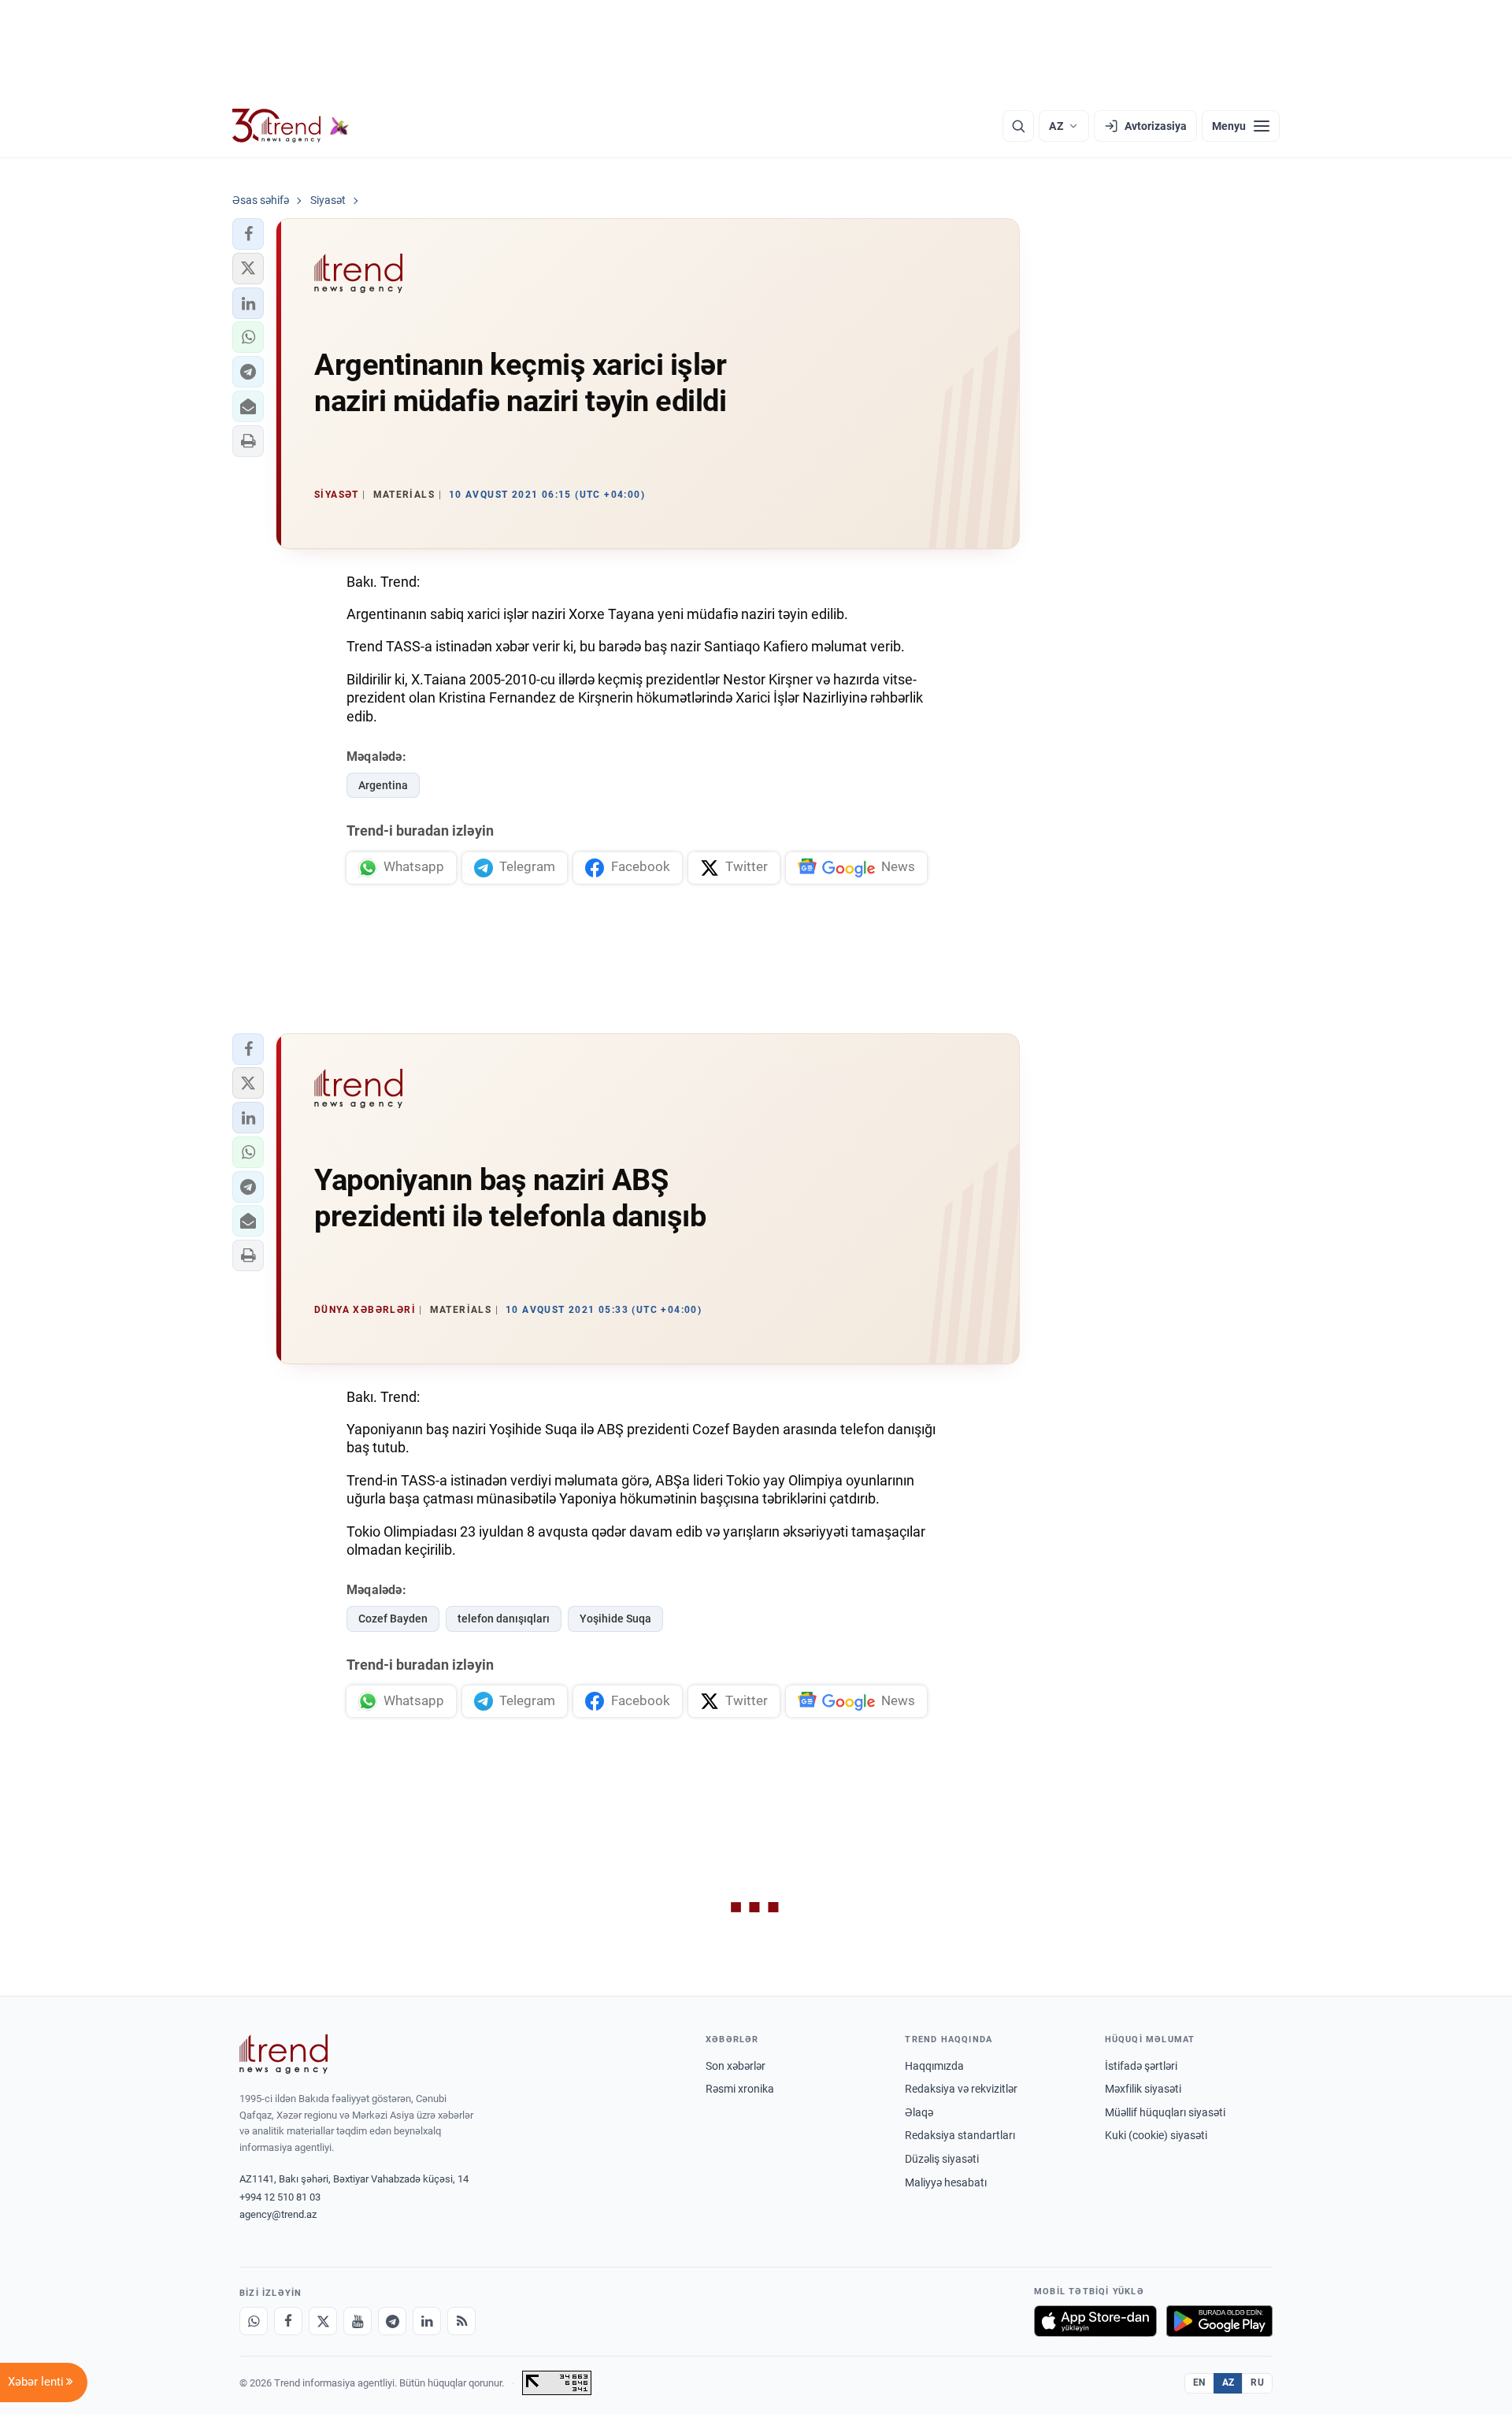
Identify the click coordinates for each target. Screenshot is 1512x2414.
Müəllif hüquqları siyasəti (1165, 2112)
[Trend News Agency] (283, 2054)
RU (1257, 2382)
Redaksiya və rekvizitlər (961, 2089)
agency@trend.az (278, 2214)
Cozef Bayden (393, 1619)
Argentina (383, 785)
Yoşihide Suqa (615, 1619)
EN (1199, 2382)
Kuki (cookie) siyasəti (1156, 2135)
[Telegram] (392, 2321)
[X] (323, 2321)
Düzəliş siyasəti (942, 2159)
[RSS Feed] (461, 2321)
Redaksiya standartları (960, 2135)
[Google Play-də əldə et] (1219, 2321)
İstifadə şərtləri (1141, 2066)
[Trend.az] (291, 126)
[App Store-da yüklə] (1095, 2321)
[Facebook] (288, 2321)
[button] (248, 234)
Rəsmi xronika (740, 2089)
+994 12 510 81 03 (280, 2197)
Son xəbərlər (736, 2066)
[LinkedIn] (427, 2321)
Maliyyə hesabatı (946, 2182)
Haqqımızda (934, 2066)
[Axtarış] (1018, 126)
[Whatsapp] (254, 2321)
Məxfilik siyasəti (1143, 2089)
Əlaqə (919, 2112)
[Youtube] (358, 2321)
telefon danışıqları (504, 1619)
